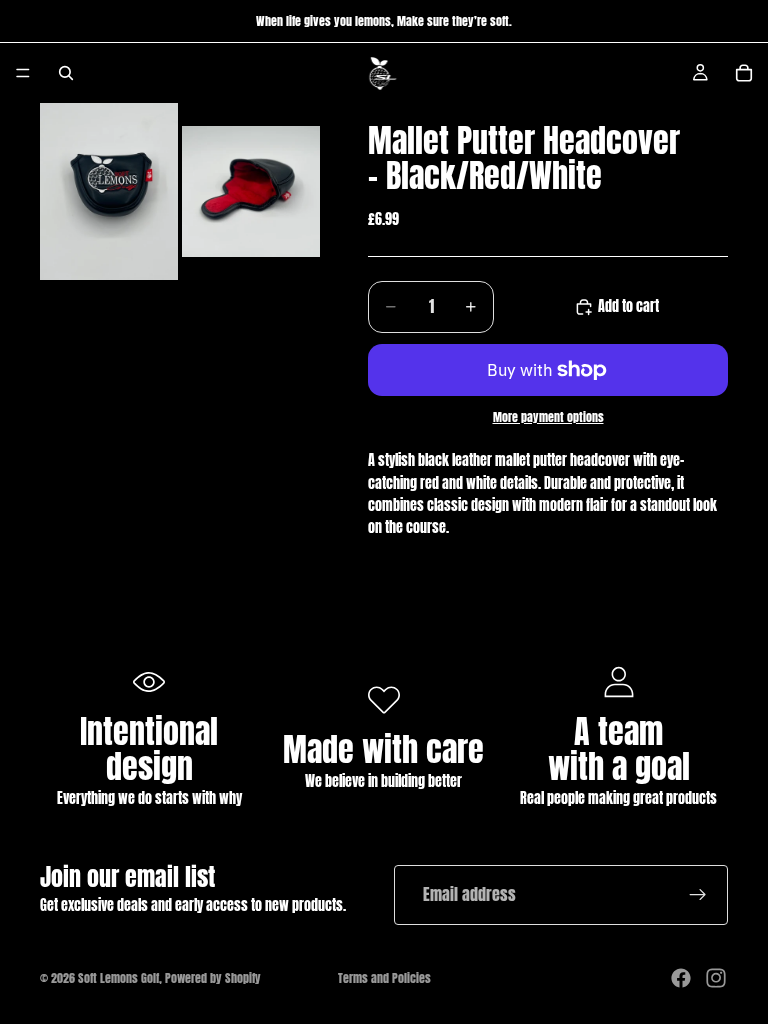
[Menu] (23, 73)
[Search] (66, 73)
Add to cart (628, 306)
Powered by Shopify (213, 978)
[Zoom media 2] (251, 191)
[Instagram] (716, 978)
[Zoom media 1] (109, 191)
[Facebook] (681, 978)
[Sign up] (698, 895)
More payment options (548, 417)
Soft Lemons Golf (118, 978)
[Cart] (744, 73)
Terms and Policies (384, 978)
